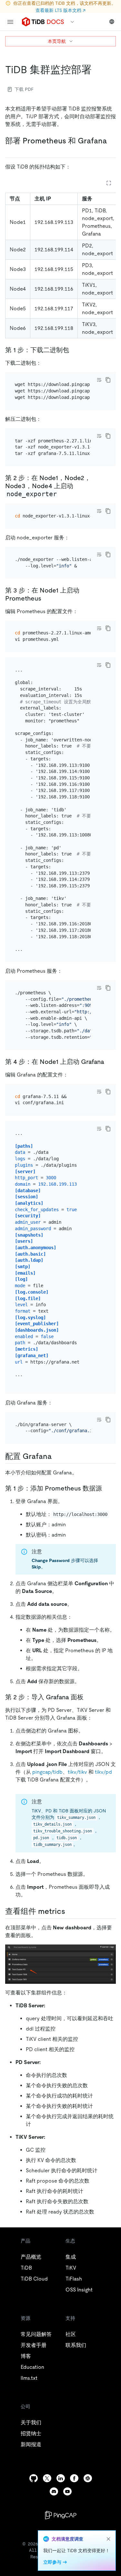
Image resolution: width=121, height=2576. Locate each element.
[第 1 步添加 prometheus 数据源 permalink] (107, 1488)
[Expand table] (109, 183)
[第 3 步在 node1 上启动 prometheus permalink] (46, 598)
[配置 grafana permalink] (57, 1456)
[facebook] (74, 2478)
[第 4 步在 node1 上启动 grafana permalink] (109, 1062)
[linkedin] (61, 2478)
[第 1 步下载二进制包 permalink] (74, 350)
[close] (108, 2539)
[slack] (88, 2478)
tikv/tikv (77, 1772)
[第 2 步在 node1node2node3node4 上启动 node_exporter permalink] (63, 494)
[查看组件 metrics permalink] (70, 1911)
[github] (34, 2478)
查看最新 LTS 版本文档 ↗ (60, 10)
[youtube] (67, 2491)
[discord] (54, 2491)
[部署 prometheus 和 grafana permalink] (10, 150)
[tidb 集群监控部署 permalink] (97, 70)
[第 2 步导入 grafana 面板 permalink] (89, 1697)
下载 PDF (24, 89)
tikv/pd (103, 1772)
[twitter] (47, 2478)
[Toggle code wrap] (99, 380)
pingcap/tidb (47, 1772)
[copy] (108, 380)
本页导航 (57, 41)
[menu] (10, 22)
